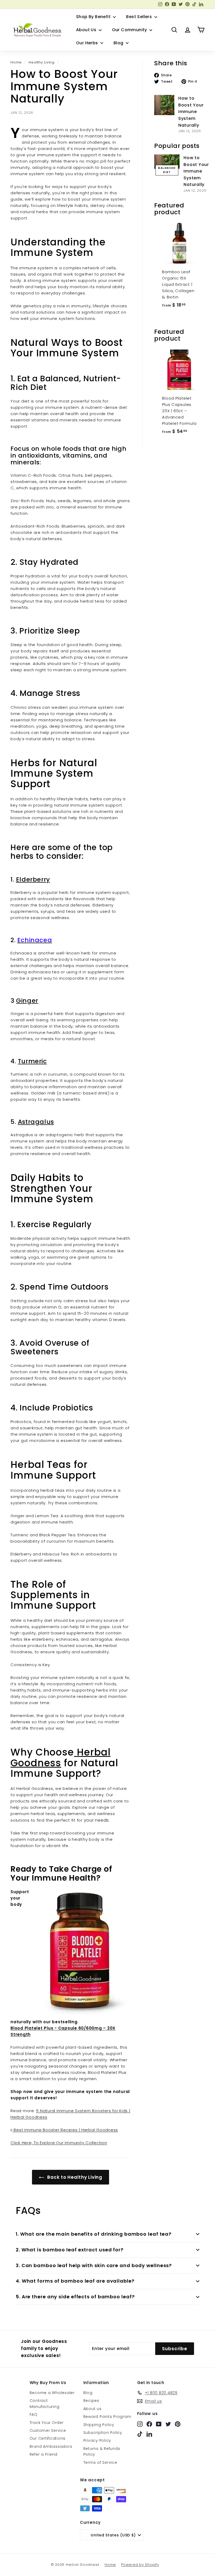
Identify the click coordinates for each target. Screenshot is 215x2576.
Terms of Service (100, 2462)
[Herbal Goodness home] (37, 30)
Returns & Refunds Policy (102, 2451)
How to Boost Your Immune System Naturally (191, 112)
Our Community (130, 30)
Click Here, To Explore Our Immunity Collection (59, 2143)
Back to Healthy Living (74, 2177)
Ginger (27, 1000)
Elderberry (33, 879)
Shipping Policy (99, 2425)
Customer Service (48, 2430)
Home (16, 62)
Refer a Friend (44, 2454)
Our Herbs (88, 43)
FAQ (34, 2414)
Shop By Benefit (94, 17)
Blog (119, 43)
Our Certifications (48, 2438)
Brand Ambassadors (51, 2446)
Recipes (91, 2401)
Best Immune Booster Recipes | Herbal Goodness (65, 2130)
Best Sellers (139, 17)
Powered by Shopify (140, 2565)
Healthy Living (42, 62)
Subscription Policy (103, 2433)
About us (93, 2409)
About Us (87, 30)
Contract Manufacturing (45, 2403)
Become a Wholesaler (52, 2393)
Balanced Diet (167, 170)
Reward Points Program (107, 2417)
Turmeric (32, 1061)
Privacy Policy (97, 2440)
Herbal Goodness (61, 1757)
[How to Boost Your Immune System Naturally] (164, 105)
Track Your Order (47, 2423)
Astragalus (36, 1122)
